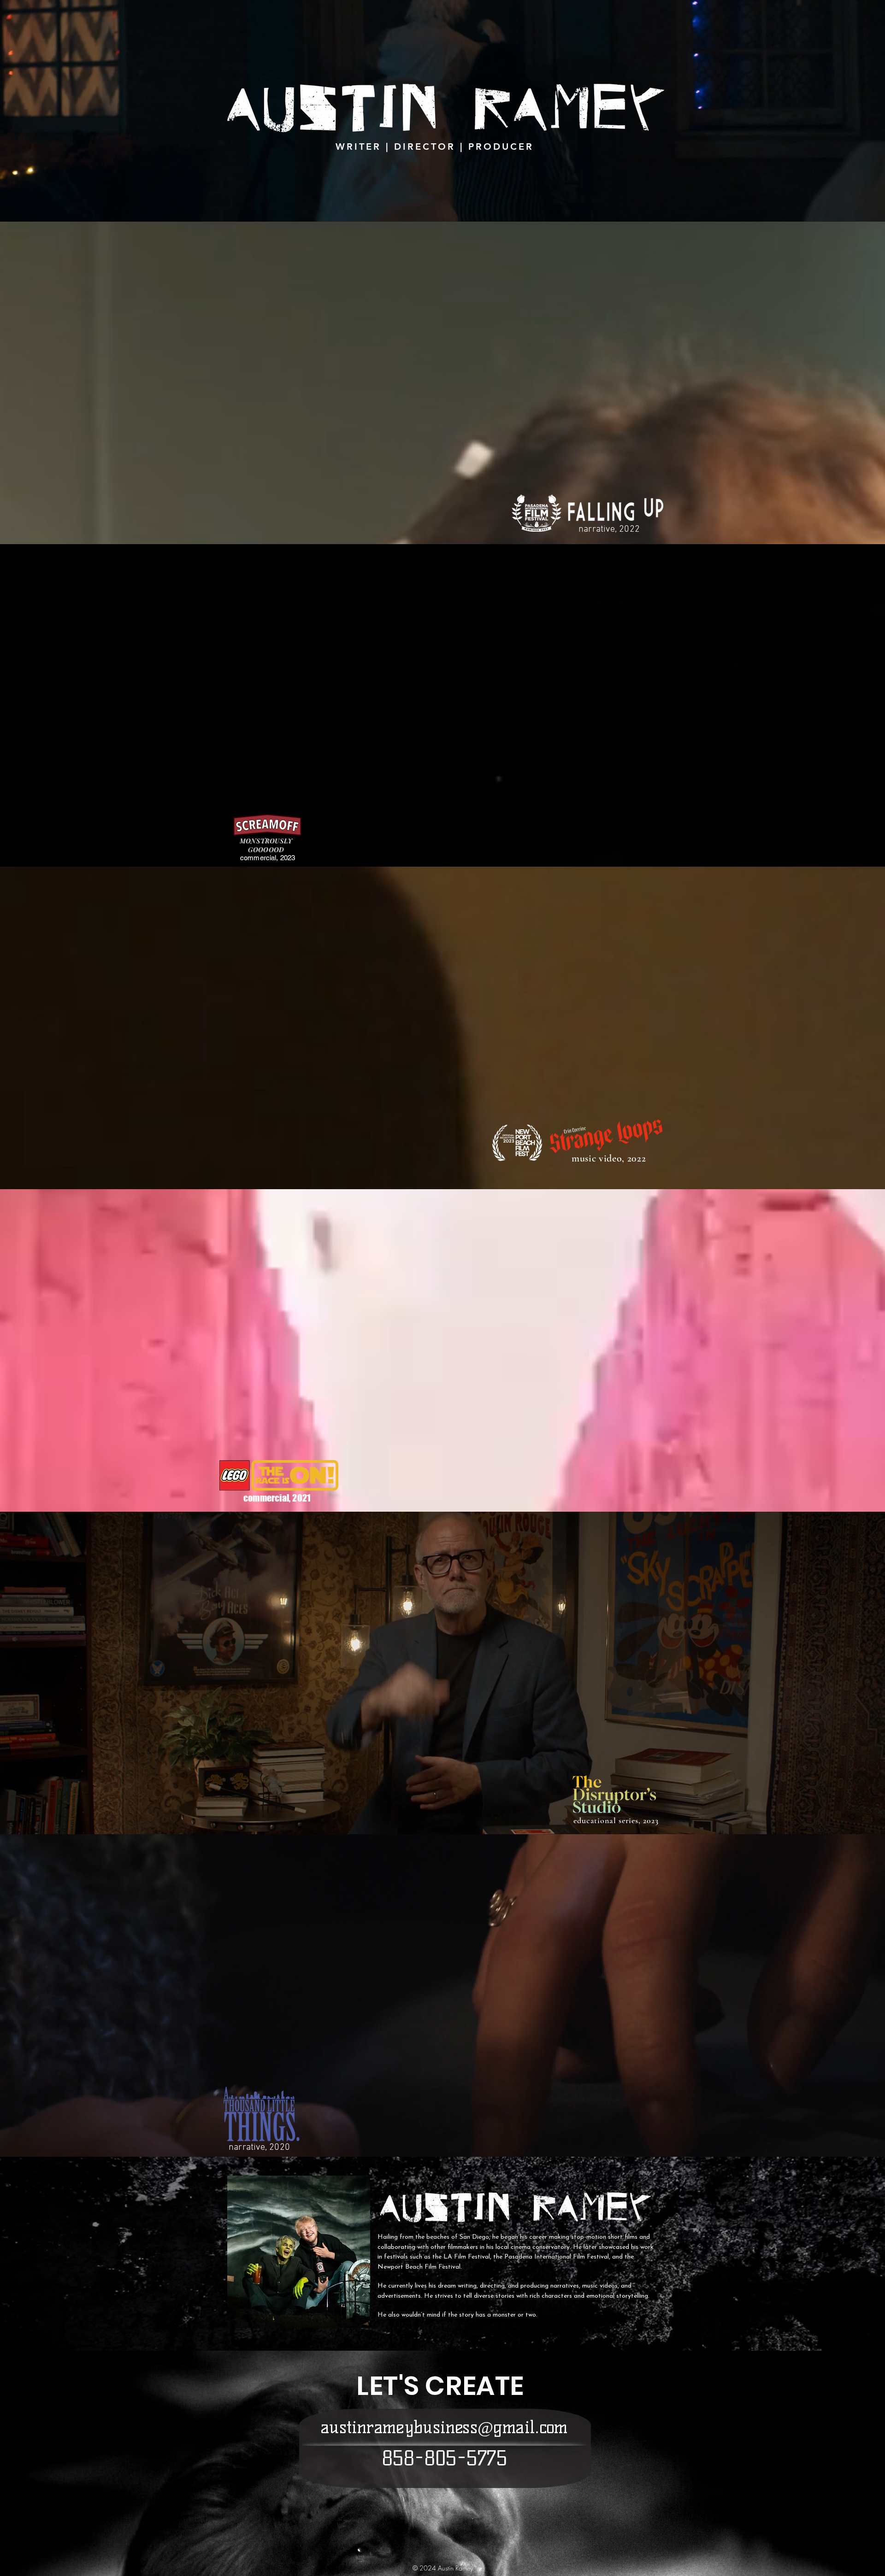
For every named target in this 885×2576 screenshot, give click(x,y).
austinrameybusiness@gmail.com (444, 2427)
